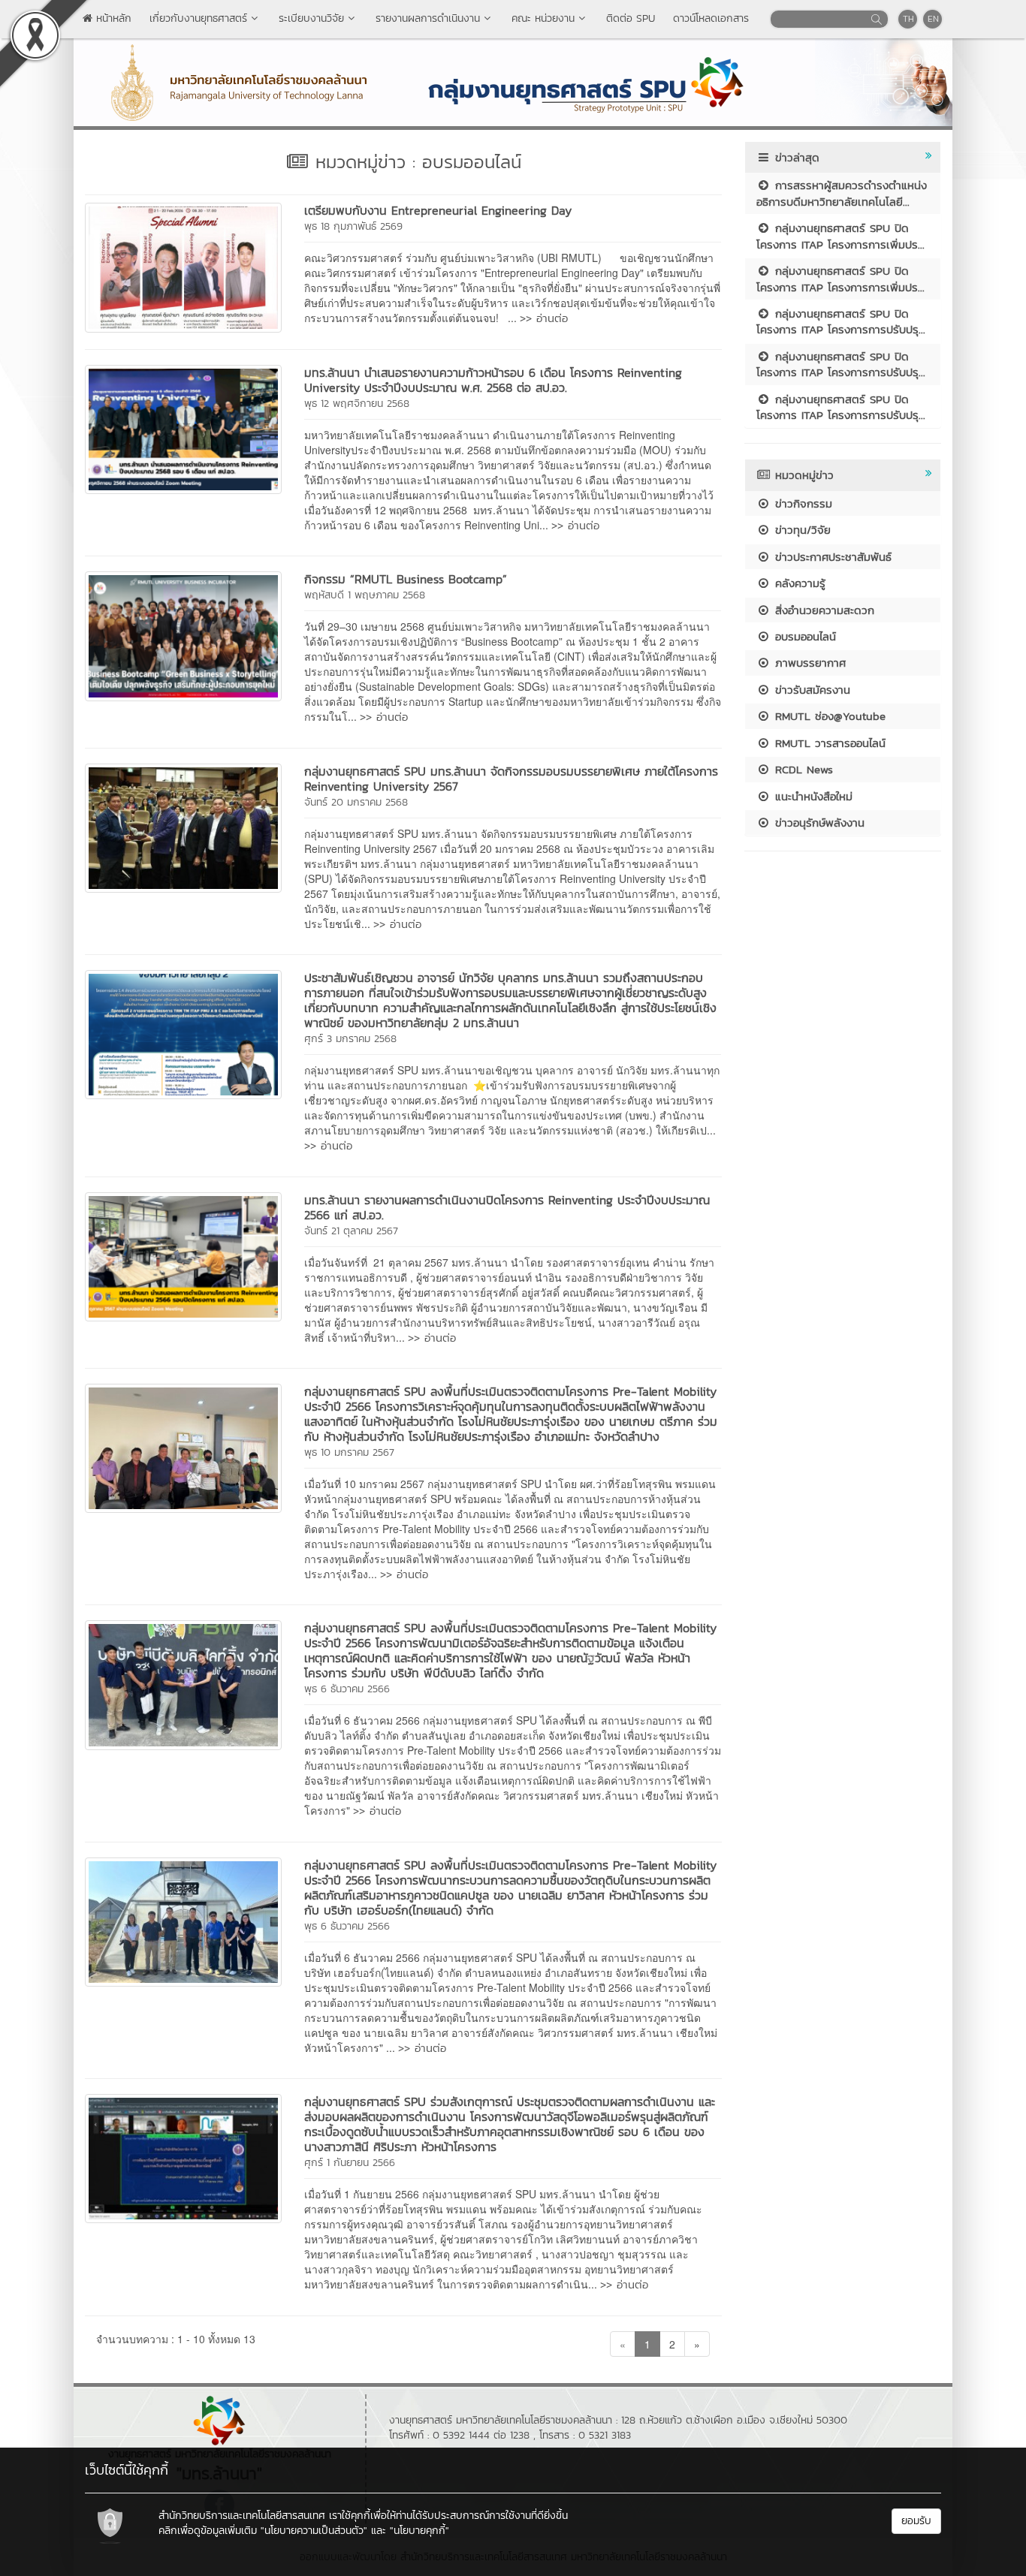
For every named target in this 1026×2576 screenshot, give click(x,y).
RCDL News (802, 769)
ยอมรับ (916, 2521)
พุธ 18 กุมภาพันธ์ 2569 (353, 226)
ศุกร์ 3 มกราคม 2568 (350, 1039)
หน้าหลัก (112, 18)
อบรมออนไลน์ (803, 636)
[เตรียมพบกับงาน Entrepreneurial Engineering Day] (183, 266)
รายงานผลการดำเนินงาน (428, 18)
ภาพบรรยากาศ (808, 663)
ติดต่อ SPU (631, 18)
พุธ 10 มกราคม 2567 (349, 1452)
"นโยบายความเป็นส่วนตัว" (314, 2531)
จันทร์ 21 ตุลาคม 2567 (351, 1231)
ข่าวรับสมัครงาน (810, 690)
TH (908, 19)
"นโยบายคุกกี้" (419, 2531)
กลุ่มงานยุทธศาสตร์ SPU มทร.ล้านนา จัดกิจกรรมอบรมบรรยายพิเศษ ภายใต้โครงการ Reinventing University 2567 (511, 779)
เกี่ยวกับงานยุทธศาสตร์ (198, 18)
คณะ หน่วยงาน (543, 18)
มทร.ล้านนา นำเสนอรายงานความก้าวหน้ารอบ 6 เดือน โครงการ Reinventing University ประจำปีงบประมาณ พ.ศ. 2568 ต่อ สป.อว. (493, 380)
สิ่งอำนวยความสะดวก (822, 610)
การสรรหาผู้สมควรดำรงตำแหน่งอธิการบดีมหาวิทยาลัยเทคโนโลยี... (842, 193)
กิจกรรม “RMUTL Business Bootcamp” (406, 579)
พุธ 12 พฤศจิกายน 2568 (357, 404)
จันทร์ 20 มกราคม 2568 (356, 802)
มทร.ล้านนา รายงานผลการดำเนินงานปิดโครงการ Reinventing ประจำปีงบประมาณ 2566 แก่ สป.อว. (507, 1207)
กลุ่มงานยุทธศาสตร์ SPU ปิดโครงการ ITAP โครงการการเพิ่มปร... (840, 236)
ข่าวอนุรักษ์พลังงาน (818, 823)
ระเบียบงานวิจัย (311, 18)
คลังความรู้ (798, 583)
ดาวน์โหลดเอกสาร (711, 18)
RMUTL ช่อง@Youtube (828, 716)
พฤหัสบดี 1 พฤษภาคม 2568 (365, 595)
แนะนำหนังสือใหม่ (812, 796)
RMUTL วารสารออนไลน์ (828, 743)
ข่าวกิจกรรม (801, 503)
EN (933, 19)
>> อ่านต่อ (544, 318)
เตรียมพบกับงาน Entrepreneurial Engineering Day (438, 210)
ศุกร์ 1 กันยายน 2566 (350, 2163)
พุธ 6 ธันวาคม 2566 (347, 1689)
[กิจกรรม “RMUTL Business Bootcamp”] (183, 634)
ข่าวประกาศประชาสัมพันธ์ (831, 557)
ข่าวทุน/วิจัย (801, 530)
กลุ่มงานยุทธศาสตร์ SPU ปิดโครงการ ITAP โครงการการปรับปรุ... (841, 321)
